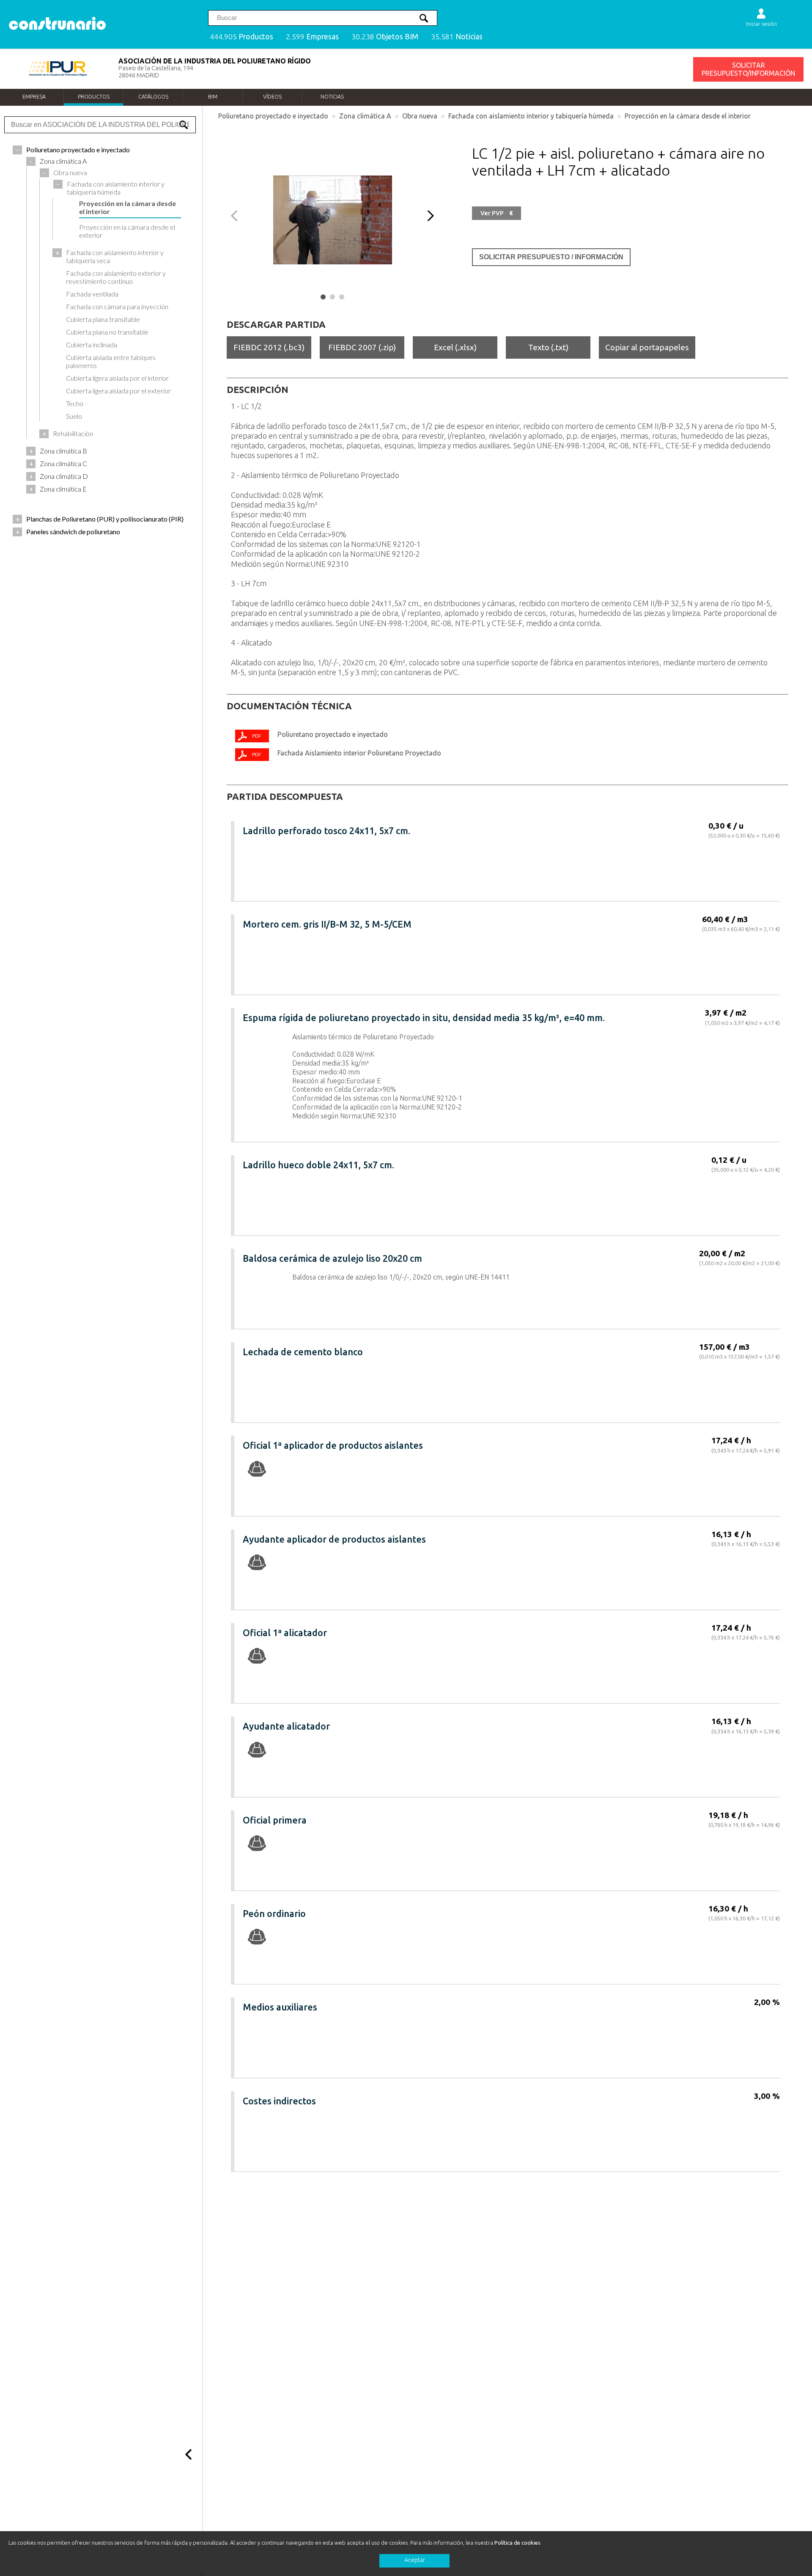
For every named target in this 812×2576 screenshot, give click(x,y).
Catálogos (153, 96)
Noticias (332, 96)
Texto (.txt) (548, 347)
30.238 (385, 37)
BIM (213, 96)
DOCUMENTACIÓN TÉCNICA (289, 706)
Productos (94, 96)
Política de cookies (517, 2543)
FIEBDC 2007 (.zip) (362, 347)
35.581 (457, 37)
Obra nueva (420, 116)
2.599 (312, 37)
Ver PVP (497, 213)
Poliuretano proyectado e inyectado (273, 116)
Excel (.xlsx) (455, 347)
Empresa (34, 96)
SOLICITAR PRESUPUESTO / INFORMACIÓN (551, 257)
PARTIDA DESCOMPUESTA (285, 796)
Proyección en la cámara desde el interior (688, 116)
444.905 (241, 37)
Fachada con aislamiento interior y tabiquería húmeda (531, 116)
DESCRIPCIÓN (258, 390)
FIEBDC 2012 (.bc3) (269, 347)
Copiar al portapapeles (647, 347)
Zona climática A (365, 116)
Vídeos (272, 96)
